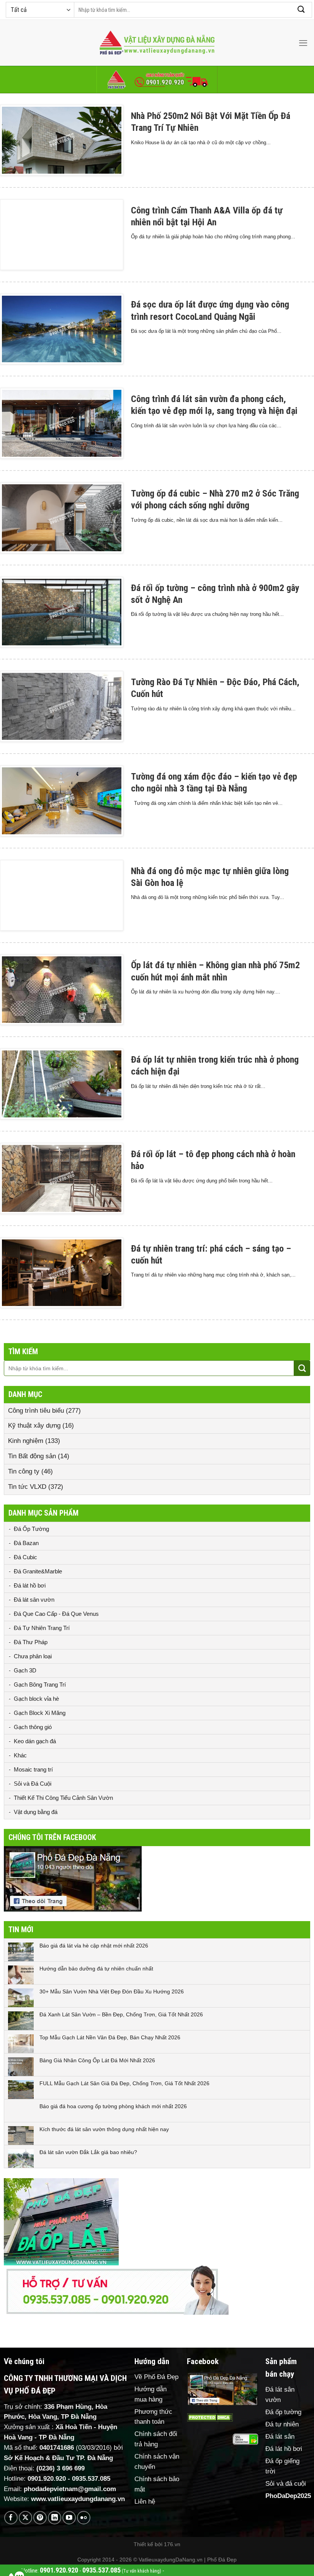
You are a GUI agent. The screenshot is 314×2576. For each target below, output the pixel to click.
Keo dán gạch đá (35, 1741)
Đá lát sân (280, 2437)
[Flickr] (84, 2518)
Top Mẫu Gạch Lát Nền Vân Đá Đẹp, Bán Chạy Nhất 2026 (110, 2037)
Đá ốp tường (283, 2412)
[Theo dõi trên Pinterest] (40, 2518)
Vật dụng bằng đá (36, 1812)
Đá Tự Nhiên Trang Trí (42, 1628)
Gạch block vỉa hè (36, 1699)
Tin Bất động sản (32, 1456)
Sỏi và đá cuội (286, 2484)
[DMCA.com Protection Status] (210, 2417)
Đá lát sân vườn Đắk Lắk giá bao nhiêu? (88, 2152)
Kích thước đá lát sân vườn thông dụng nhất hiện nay (104, 2129)
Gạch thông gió (33, 1727)
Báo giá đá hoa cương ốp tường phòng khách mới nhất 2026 (113, 2106)
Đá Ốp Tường (31, 1529)
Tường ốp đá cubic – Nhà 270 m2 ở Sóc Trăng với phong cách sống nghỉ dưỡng (215, 499)
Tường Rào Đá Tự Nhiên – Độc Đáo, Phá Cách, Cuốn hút (215, 688)
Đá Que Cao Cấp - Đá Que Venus (56, 1614)
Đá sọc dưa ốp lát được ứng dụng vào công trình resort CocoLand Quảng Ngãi (210, 310)
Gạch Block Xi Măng (40, 1713)
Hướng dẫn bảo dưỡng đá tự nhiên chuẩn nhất (96, 1969)
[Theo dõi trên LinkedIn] (55, 2518)
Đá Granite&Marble (38, 1571)
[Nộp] (301, 10)
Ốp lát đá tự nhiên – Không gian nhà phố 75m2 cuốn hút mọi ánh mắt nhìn (215, 971)
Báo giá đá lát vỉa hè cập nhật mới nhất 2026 (94, 1946)
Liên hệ (145, 2502)
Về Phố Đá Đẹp (156, 2377)
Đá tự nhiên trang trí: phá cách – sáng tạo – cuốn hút (211, 1255)
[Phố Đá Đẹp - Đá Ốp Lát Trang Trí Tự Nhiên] (157, 43)
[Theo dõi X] (25, 2518)
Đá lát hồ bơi (30, 1585)
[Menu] (303, 43)
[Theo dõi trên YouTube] (69, 2518)
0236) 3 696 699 (62, 2468)
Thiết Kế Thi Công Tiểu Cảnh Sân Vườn (63, 1798)
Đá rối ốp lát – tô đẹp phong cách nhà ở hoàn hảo (213, 1160)
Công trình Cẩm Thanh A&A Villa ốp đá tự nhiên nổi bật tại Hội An (207, 216)
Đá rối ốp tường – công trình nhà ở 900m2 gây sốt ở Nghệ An (215, 594)
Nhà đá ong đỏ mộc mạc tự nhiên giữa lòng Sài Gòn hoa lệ (210, 877)
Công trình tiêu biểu (36, 1411)
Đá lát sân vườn (34, 1600)
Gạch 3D (25, 1670)
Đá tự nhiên (282, 2424)
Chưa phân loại (33, 1656)
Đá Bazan (26, 1543)
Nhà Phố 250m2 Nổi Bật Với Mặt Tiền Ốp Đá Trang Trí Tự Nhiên (211, 122)
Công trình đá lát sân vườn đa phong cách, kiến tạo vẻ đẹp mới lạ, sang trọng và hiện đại (214, 405)
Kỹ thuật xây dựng (34, 1426)
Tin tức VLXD (27, 1487)
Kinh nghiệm (26, 1441)
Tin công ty (24, 1471)
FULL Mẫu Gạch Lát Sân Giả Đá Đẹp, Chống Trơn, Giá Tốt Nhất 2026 (124, 2083)
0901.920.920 (47, 2479)
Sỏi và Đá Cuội (33, 1784)
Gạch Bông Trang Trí (40, 1684)
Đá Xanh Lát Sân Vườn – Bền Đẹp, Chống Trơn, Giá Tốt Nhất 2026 (121, 2014)
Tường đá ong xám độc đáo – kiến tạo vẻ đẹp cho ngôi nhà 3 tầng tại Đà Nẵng (214, 782)
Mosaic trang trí (33, 1769)
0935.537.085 (91, 2479)
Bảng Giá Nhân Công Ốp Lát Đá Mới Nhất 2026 (97, 2060)
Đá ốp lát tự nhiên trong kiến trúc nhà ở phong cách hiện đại (215, 1066)
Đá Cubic (25, 1557)
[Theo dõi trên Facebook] (11, 2518)
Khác (20, 1755)
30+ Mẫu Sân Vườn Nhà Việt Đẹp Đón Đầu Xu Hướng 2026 (112, 1991)
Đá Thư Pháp (31, 1642)
